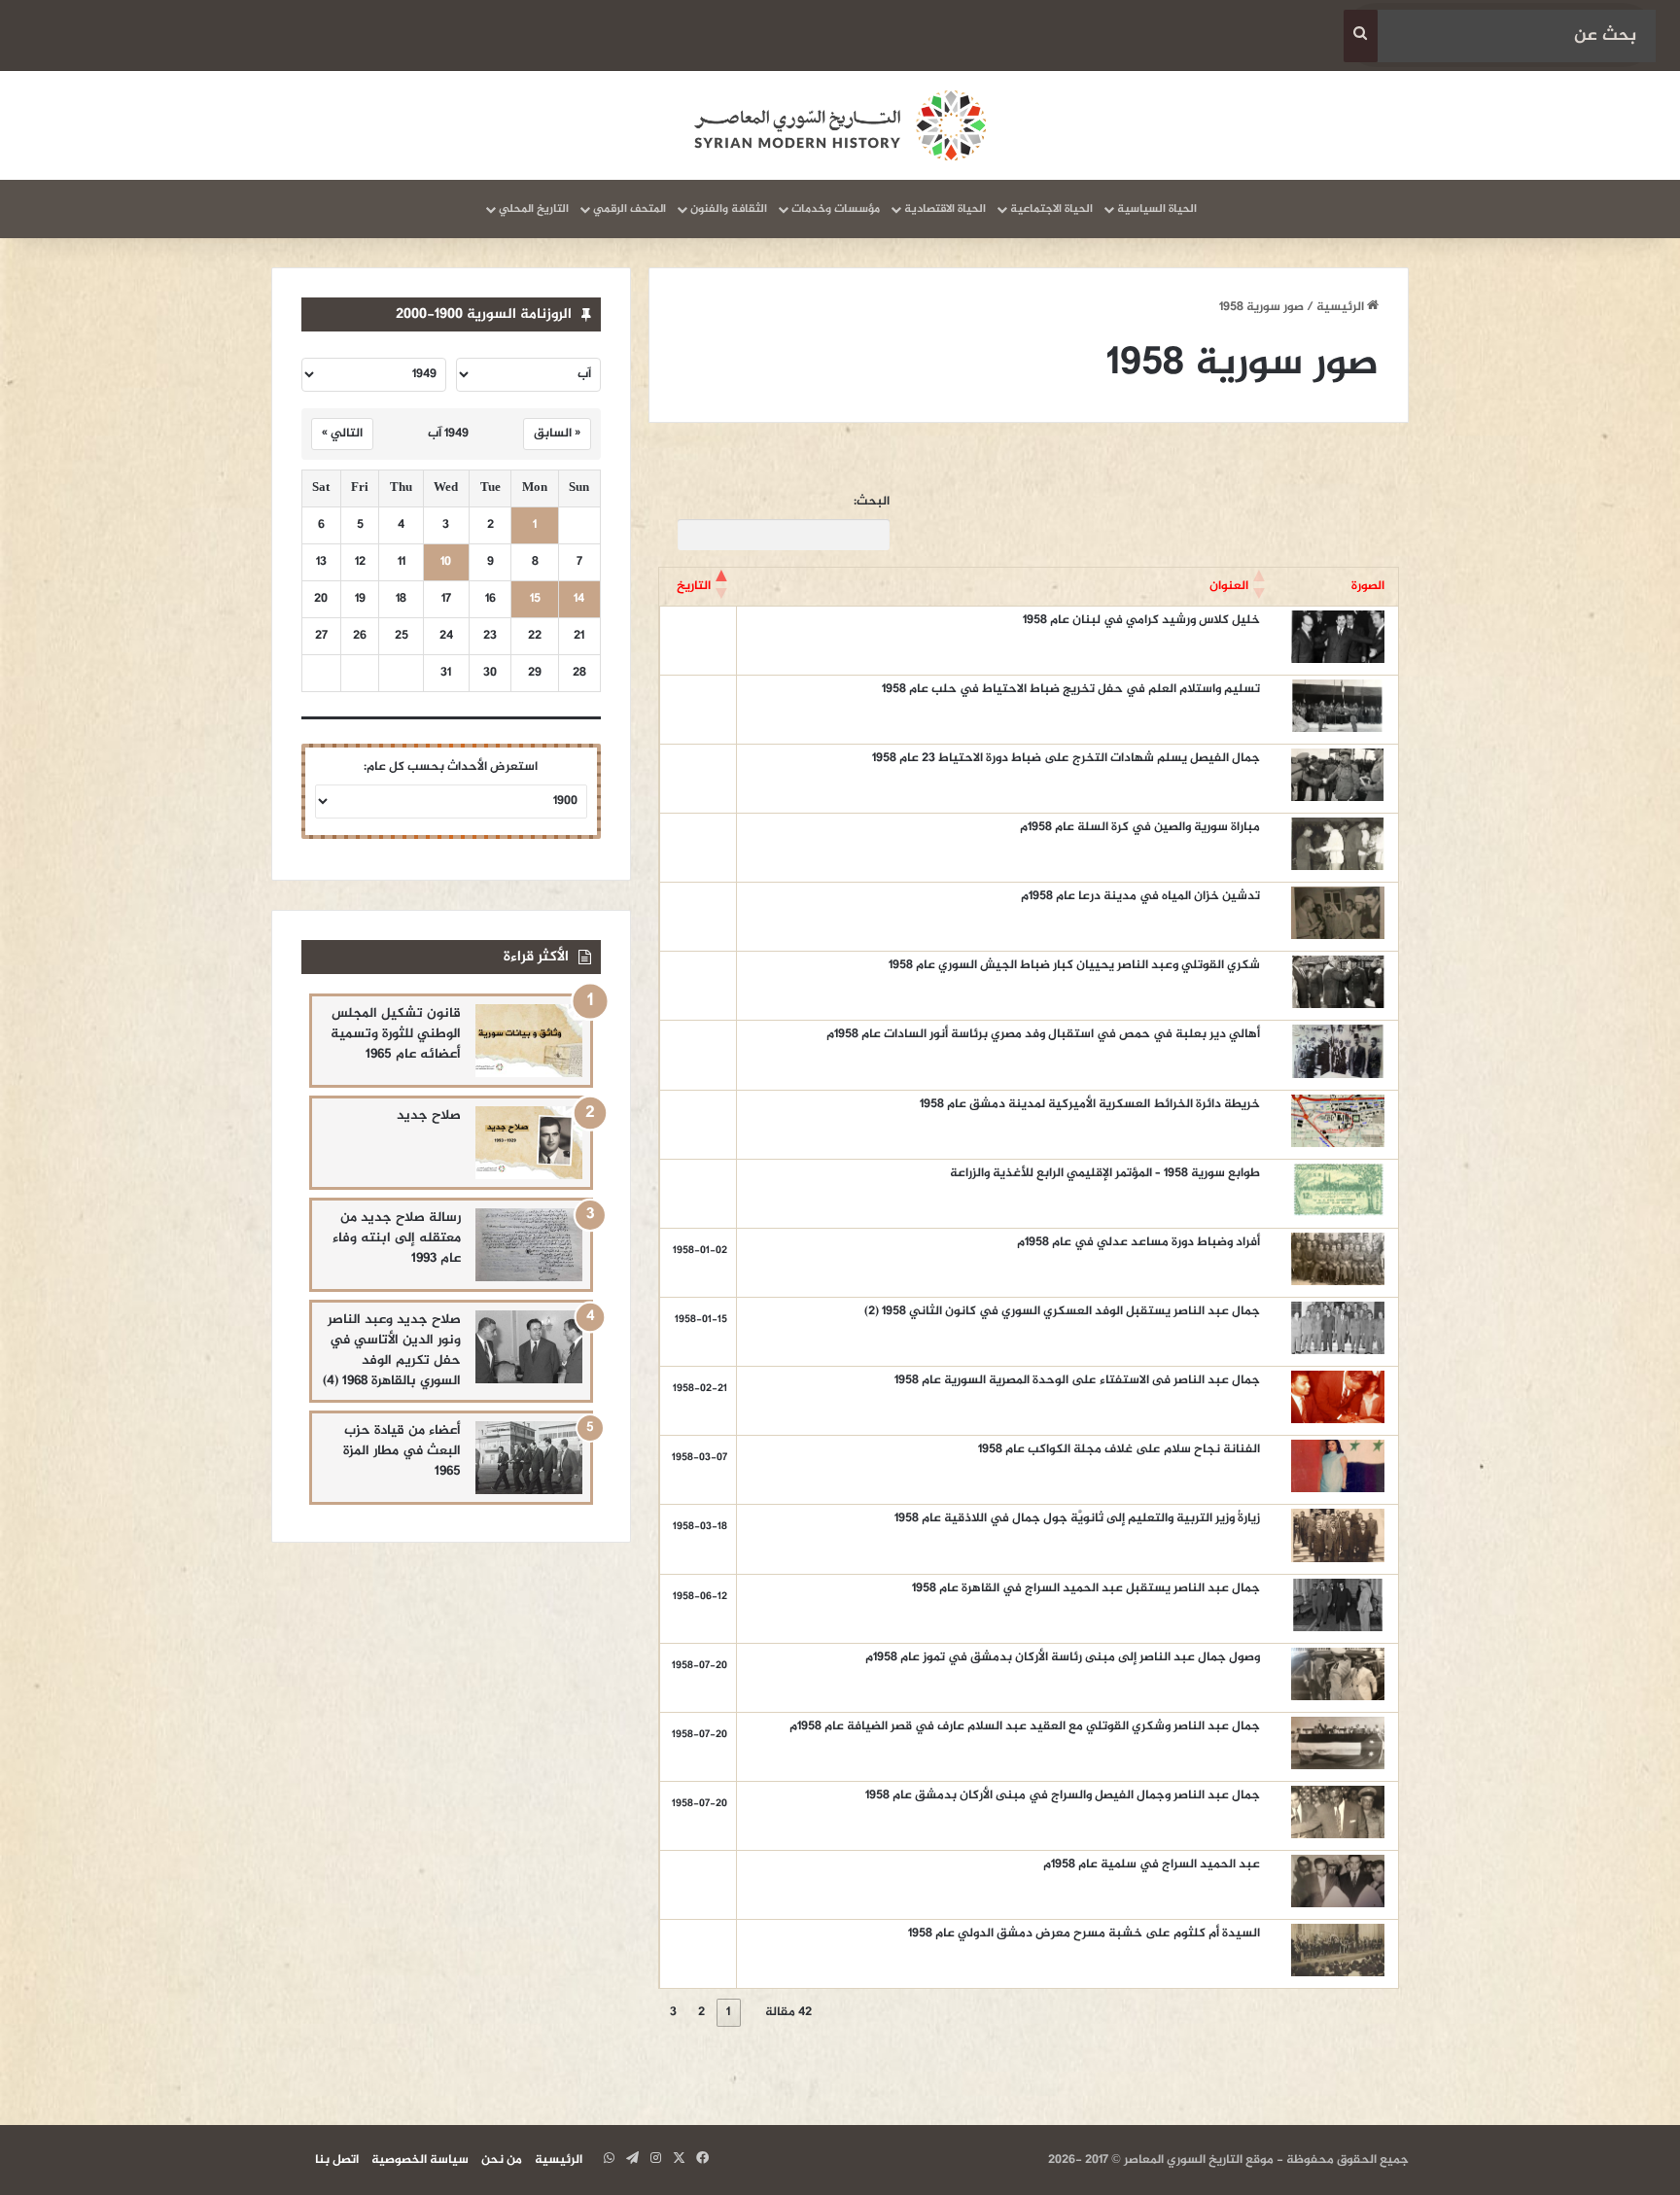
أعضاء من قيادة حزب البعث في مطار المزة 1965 (402, 1451)
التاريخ (694, 586)
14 (579, 599)
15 (535, 599)
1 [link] (728, 2012)
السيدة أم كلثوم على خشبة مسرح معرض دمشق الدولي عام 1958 (1084, 1934)
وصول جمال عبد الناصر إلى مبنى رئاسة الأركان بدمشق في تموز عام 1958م (1063, 1657)
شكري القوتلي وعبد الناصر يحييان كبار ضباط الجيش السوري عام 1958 (1074, 965)
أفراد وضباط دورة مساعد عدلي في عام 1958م (1138, 1242)
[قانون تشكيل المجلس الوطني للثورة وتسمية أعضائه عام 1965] (529, 1041)
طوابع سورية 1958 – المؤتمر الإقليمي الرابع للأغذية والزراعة (1105, 1173)
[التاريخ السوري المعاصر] (840, 125)
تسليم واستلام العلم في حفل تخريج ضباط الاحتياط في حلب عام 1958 (1071, 689)
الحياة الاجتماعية (1051, 209)
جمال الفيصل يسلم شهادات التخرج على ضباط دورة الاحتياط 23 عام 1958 (1066, 758)
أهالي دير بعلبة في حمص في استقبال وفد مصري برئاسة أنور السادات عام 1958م (1043, 1034)
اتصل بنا (337, 2160)
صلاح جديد (429, 1115)
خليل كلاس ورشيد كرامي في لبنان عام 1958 (1141, 620)
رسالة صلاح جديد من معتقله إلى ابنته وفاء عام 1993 (397, 1238)
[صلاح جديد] (529, 1143)
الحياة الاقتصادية (945, 209)
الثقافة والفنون (729, 209)
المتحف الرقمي (630, 209)
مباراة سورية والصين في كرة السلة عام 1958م (1140, 827)
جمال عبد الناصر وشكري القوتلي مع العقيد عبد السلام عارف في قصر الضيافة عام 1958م (1025, 1726)
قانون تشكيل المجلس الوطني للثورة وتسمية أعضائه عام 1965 (396, 1034)
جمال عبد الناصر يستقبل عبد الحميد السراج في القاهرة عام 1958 (1086, 1588)
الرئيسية (1342, 307)
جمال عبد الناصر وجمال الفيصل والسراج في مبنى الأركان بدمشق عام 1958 (1063, 1795)
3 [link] (673, 2012)
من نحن (502, 2160)
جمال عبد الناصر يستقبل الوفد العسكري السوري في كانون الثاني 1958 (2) (1062, 1311)
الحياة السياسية (1157, 209)
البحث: (872, 502)
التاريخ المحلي (534, 209)
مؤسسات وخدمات (836, 209)
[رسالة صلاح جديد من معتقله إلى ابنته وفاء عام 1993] (529, 1245)
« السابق (557, 434)
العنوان (1229, 586)
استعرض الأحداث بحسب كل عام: (451, 767)
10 (446, 562)
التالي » (342, 434)
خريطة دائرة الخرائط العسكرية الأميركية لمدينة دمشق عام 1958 (1090, 1104)
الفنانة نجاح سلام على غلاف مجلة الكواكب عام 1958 (1118, 1449)
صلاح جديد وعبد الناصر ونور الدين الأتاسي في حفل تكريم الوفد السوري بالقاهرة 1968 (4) (392, 1350)
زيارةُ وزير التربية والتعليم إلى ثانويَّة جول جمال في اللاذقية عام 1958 (1077, 1518)
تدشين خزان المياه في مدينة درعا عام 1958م (1140, 896)
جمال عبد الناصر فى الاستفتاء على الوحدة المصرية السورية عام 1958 (1077, 1380)
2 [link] (701, 2012)
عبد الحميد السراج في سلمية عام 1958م (1152, 1864)
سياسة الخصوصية (420, 2160)
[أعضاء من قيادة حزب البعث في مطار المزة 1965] (529, 1458)
